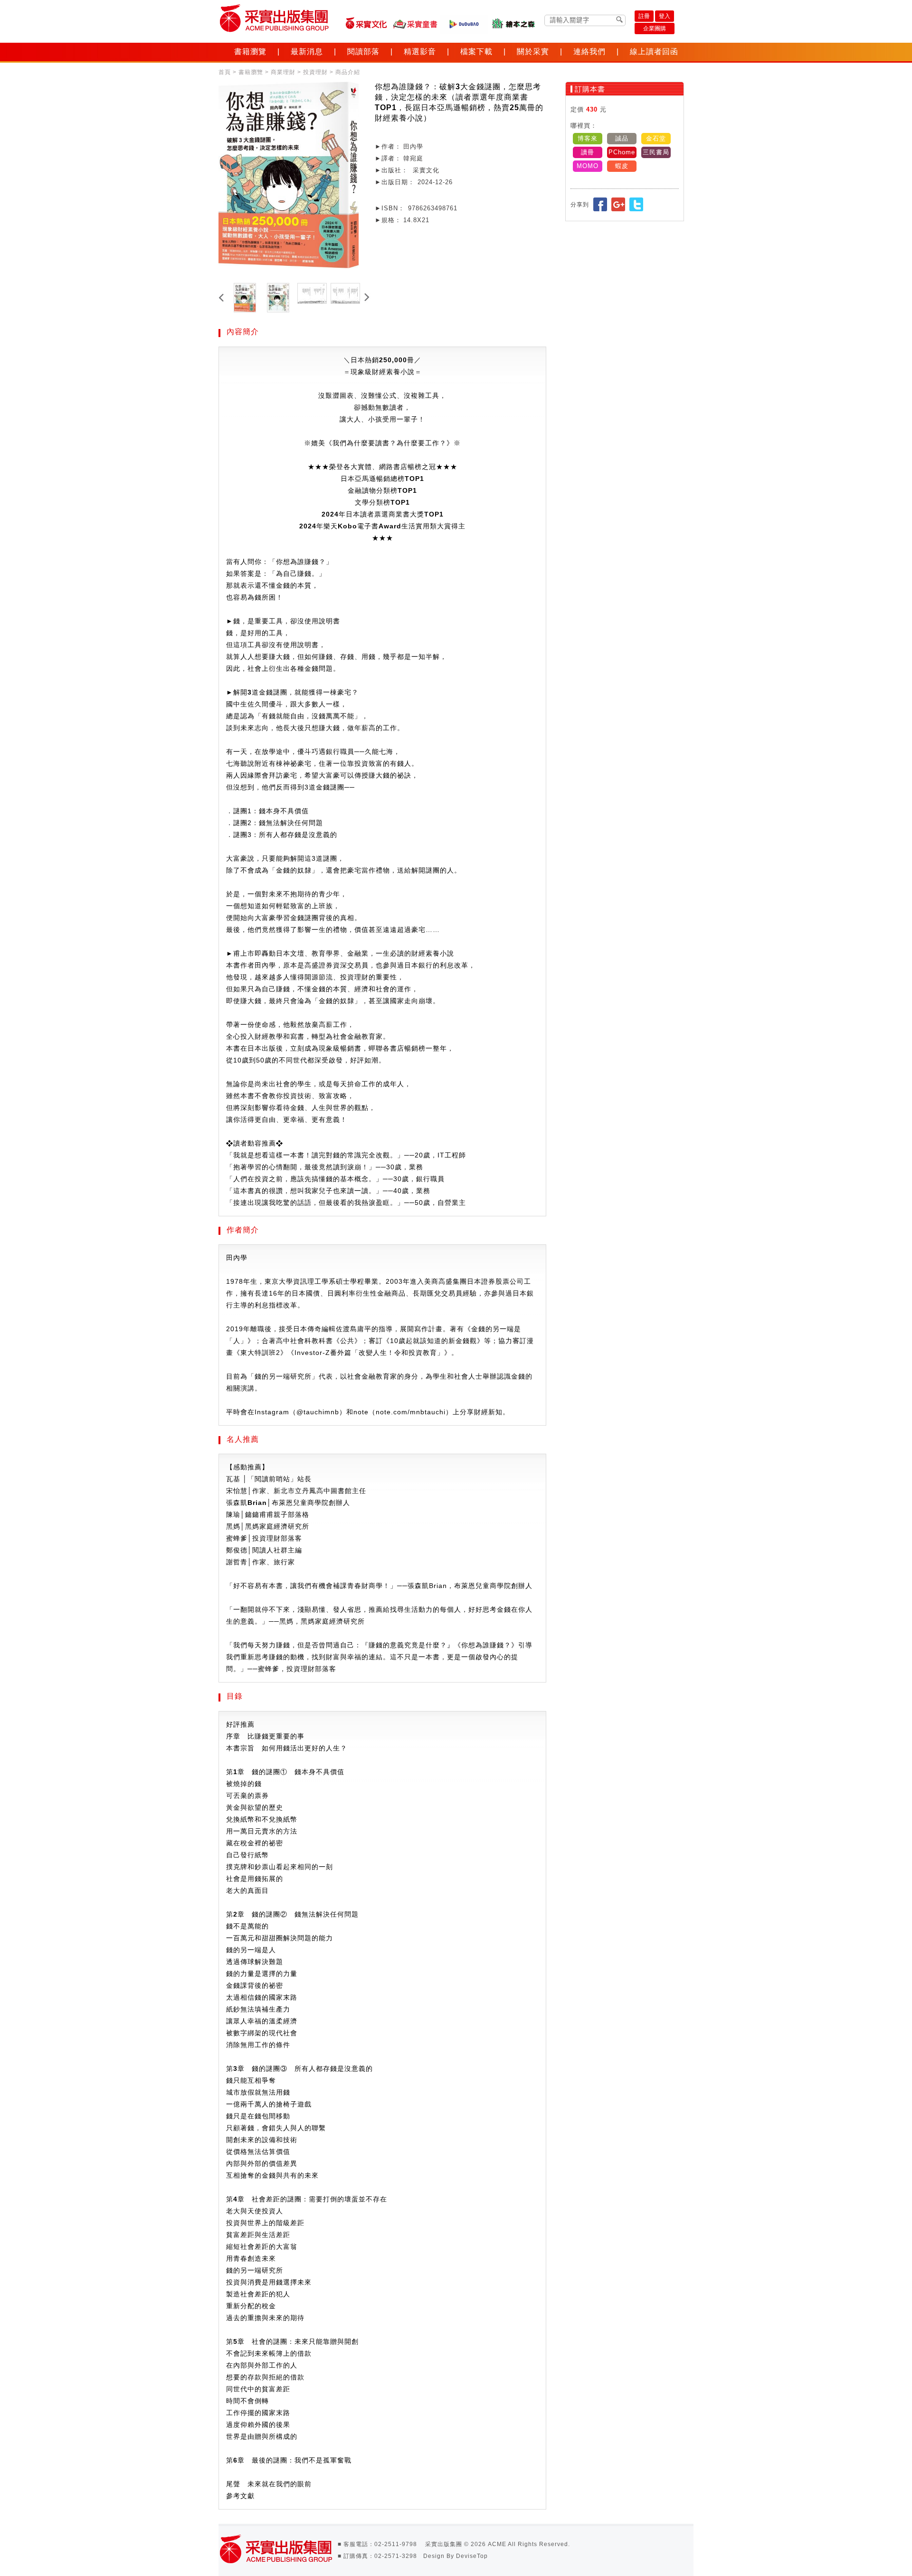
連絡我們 (589, 52)
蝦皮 (622, 166)
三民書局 (656, 152)
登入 (665, 16)
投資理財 (315, 72)
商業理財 (283, 72)
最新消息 (307, 52)
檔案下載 (476, 52)
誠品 (622, 138)
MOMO (588, 166)
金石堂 (656, 138)
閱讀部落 (363, 52)
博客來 (588, 138)
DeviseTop (472, 2556)
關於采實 (533, 52)
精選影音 (420, 52)
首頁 (225, 72)
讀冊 (588, 152)
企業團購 (655, 28)
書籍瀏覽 (250, 52)
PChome (622, 152)
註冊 (644, 16)
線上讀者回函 (654, 52)
